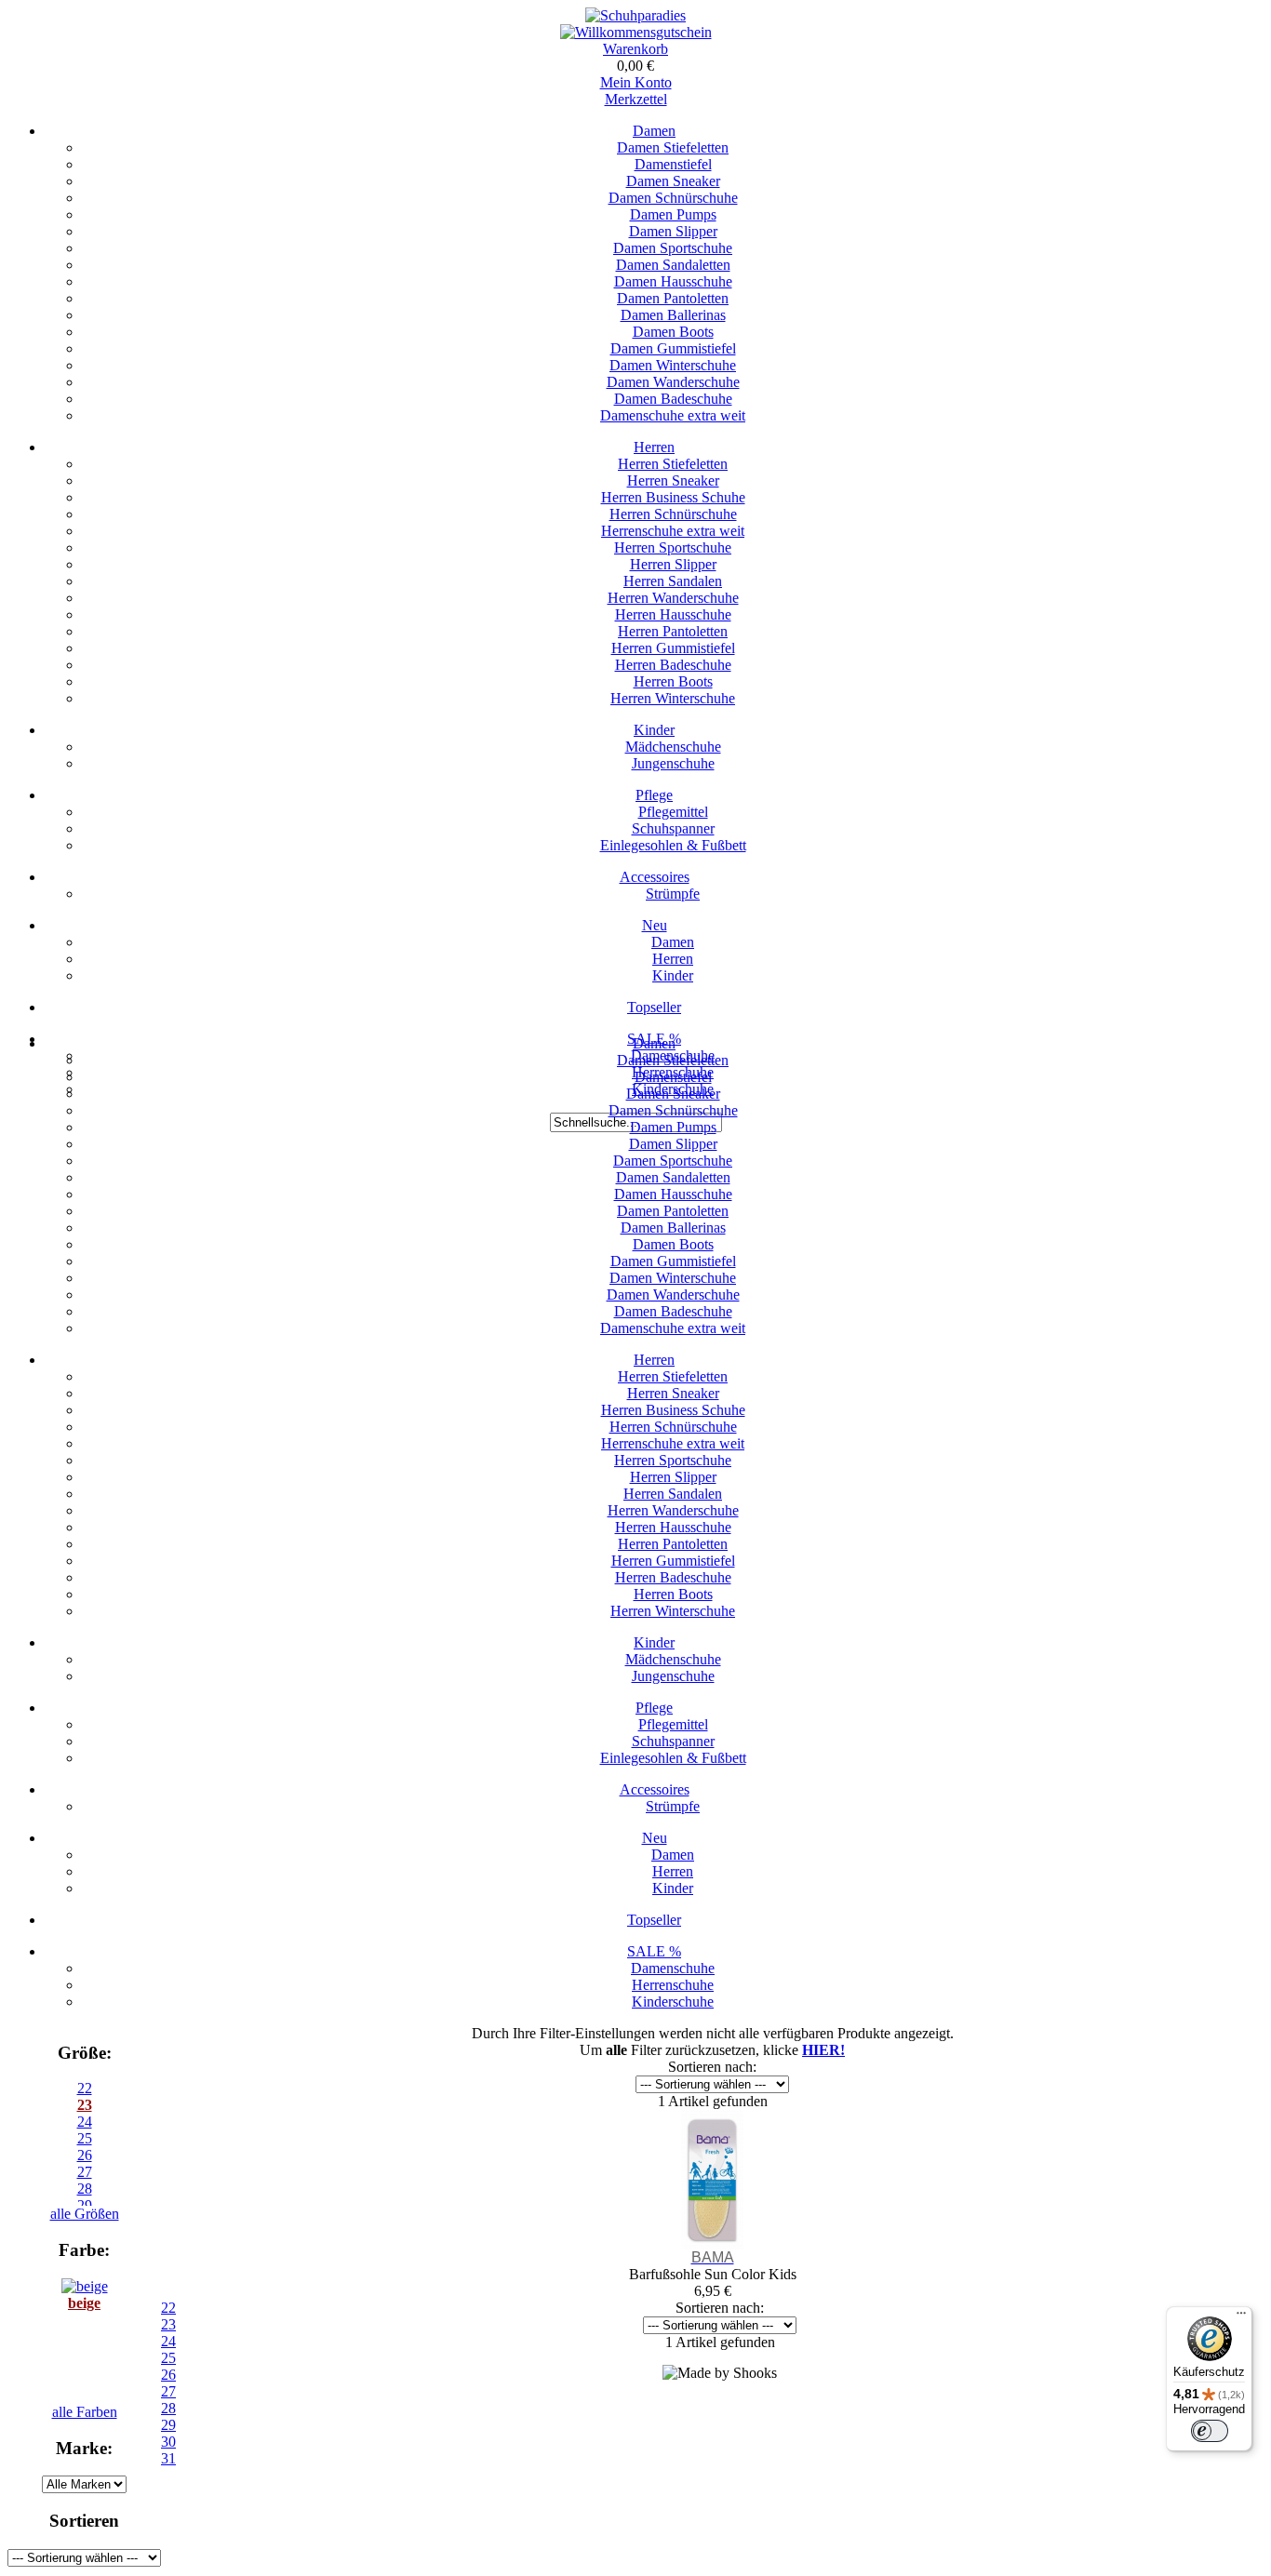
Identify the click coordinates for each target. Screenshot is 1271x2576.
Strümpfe (673, 894)
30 (168, 2442)
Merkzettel (636, 99)
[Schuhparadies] (635, 15)
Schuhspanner (673, 828)
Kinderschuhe (673, 2002)
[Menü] (1241, 2317)
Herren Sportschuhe (673, 547)
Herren (654, 447)
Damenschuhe (673, 1968)
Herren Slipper (673, 564)
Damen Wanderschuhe (673, 382)
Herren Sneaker (673, 480)
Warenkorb (635, 49)
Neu (655, 925)
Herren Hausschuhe (673, 614)
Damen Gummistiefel (673, 348)
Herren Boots (673, 681)
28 (168, 2408)
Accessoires (655, 877)
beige (84, 2303)
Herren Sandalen (673, 581)
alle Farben (85, 2412)
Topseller (654, 1007)
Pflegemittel (673, 812)
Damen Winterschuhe (673, 365)
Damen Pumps (673, 214)
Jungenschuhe (673, 763)
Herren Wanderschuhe (673, 598)
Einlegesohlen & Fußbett (673, 845)
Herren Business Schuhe (673, 497)
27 (168, 2391)
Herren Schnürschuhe (673, 514)
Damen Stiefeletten (673, 147)
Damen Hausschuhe (673, 281)
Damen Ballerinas (673, 315)
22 (85, 2088)
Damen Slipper (673, 231)
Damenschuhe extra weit (673, 415)
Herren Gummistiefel (673, 648)
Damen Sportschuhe (673, 248)
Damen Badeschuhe (673, 399)
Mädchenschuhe (673, 747)
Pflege (654, 795)
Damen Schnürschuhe (673, 198)
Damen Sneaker (673, 181)
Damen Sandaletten (673, 265)
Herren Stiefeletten (673, 464)
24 (168, 2341)
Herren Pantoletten (673, 631)
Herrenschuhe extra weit (673, 531)
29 (168, 2425)
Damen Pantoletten (673, 298)
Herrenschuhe (673, 1985)
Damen (654, 131)
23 (85, 2105)
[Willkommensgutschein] (636, 32)
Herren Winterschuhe (673, 698)
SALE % (654, 1951)
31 (168, 2458)
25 (168, 2358)
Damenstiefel (673, 164)
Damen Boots (673, 332)
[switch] (1210, 2431)
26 (168, 2375)
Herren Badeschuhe (673, 665)
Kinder (654, 730)
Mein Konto (636, 82)
